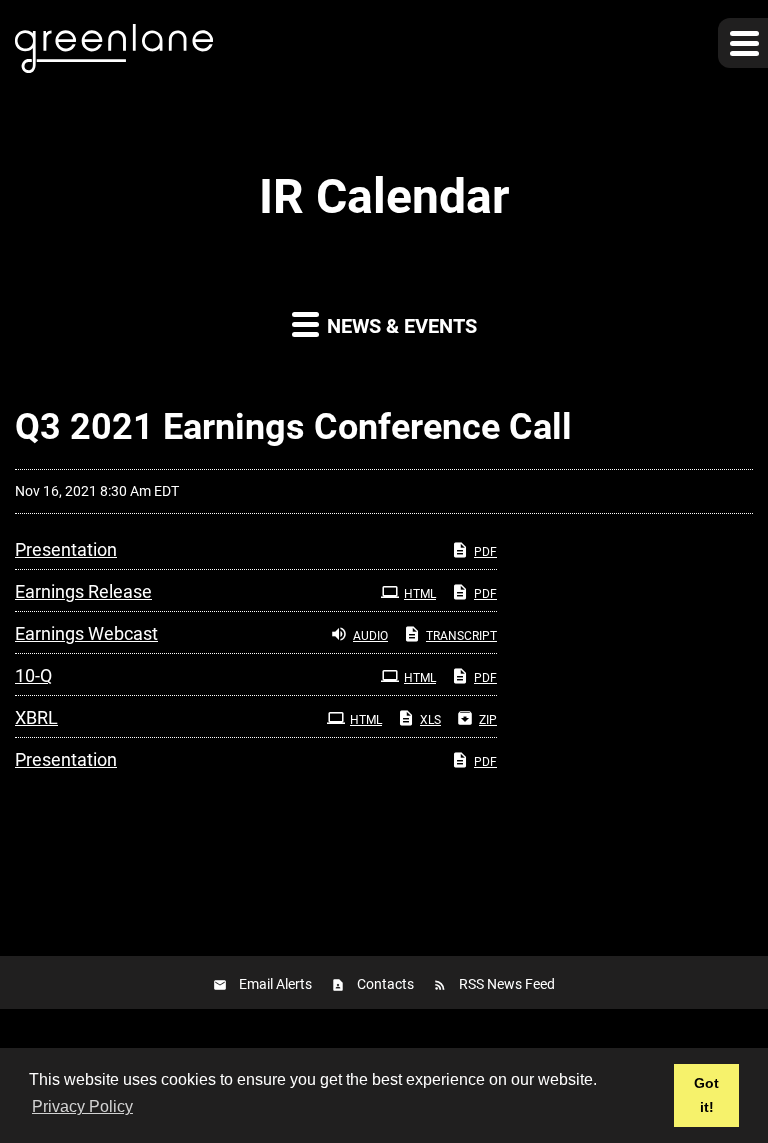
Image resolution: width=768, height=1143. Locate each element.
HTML (420, 594)
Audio (370, 636)
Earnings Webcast (86, 633)
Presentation (66, 549)
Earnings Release (83, 591)
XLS (430, 720)
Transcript (461, 636)
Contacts (385, 984)
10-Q (33, 675)
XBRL (36, 717)
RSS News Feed (507, 984)
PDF (485, 552)
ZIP (488, 720)
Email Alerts (275, 984)
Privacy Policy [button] (82, 1106)
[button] (743, 43)
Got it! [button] (706, 1095)
